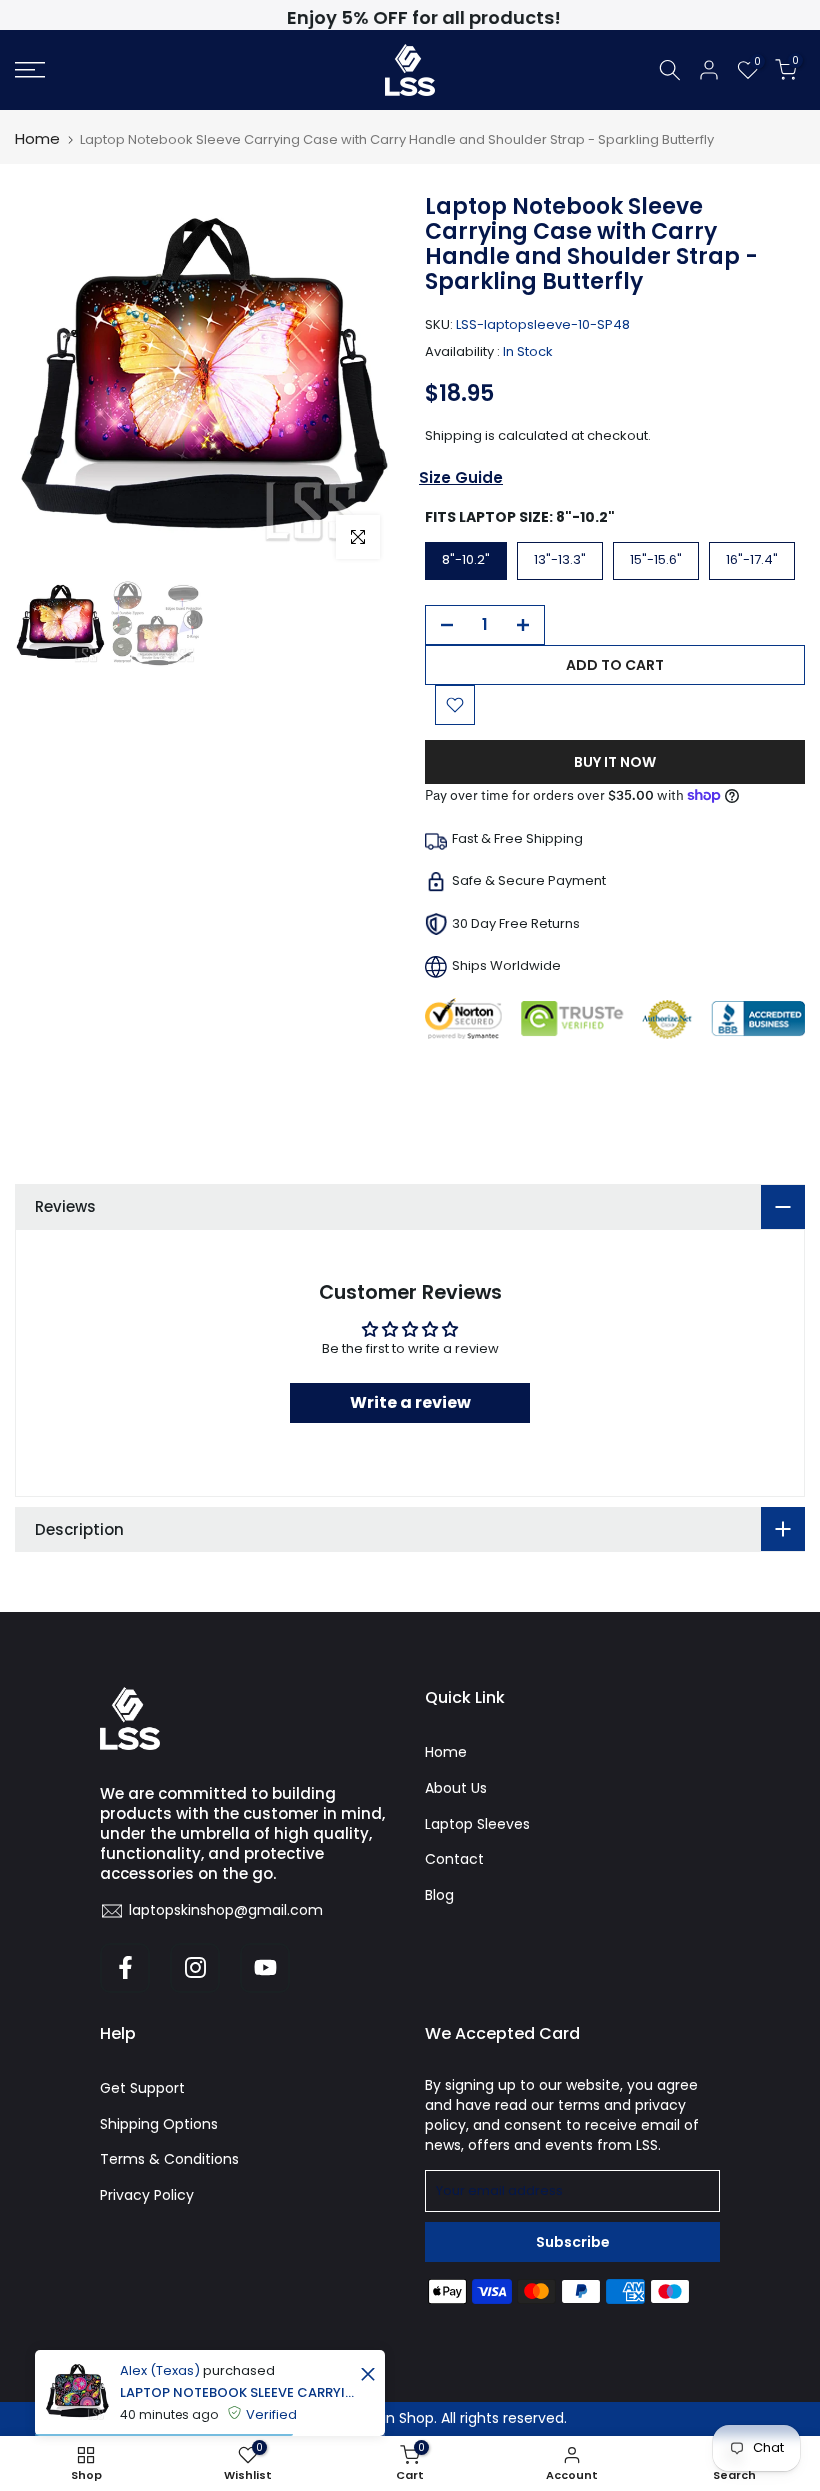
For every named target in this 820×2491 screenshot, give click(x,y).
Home (37, 138)
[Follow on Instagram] (195, 1968)
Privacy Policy (147, 2195)
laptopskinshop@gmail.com (226, 1910)
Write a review (410, 1402)
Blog (439, 1895)
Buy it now (615, 762)
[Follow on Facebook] (125, 1968)
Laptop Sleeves (477, 1824)
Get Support (142, 2088)
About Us (456, 1788)
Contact (454, 1859)
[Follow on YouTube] (265, 1968)
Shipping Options (159, 2124)
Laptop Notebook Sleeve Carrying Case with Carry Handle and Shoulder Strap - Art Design (237, 2392)
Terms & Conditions (169, 2159)
